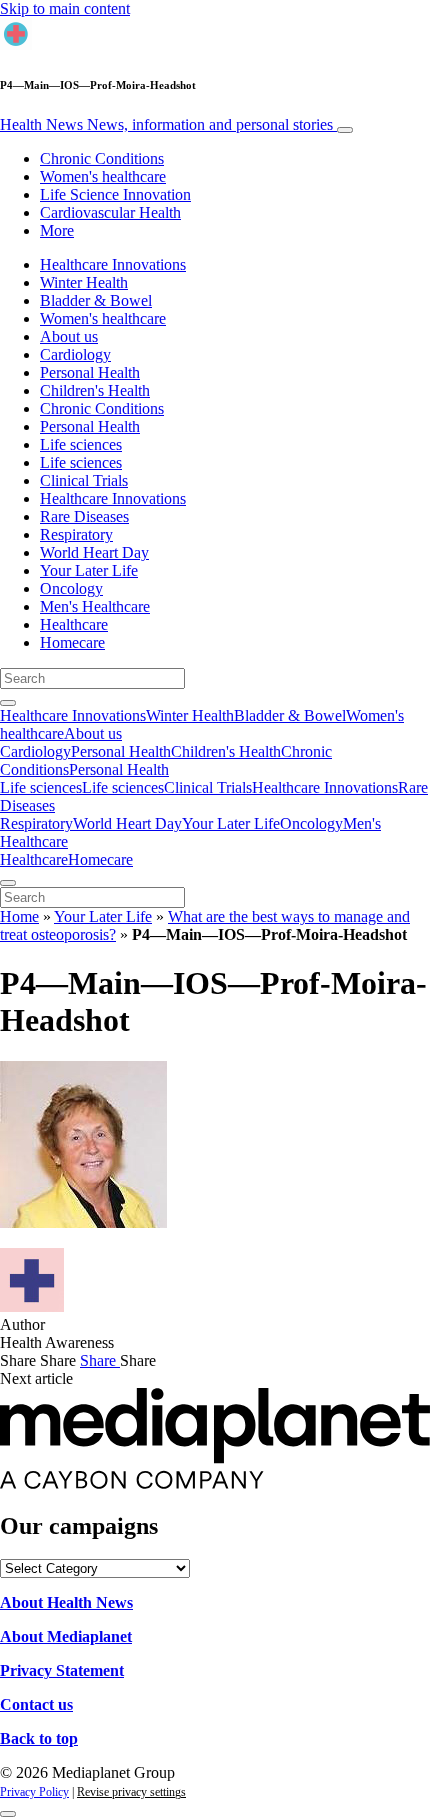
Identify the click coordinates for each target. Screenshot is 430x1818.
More (57, 230)
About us (69, 336)
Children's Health (95, 390)
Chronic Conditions (102, 158)
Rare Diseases (84, 516)
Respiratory (76, 534)
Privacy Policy (34, 1792)
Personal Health (90, 372)
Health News (166, 124)
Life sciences (81, 444)
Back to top (39, 1738)
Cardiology (75, 354)
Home (19, 916)
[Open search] (8, 703)
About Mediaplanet (66, 1636)
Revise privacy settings (131, 1792)
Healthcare (74, 624)
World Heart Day (94, 552)
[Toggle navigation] (345, 130)
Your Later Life (89, 570)
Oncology (71, 588)
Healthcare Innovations (113, 264)
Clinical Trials (84, 480)
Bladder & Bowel (96, 300)
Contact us (36, 1704)
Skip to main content (65, 8)
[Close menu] (8, 883)
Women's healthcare (103, 176)
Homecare (72, 642)
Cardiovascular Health (110, 212)
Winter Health (84, 282)
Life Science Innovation (115, 194)
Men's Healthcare (95, 606)
